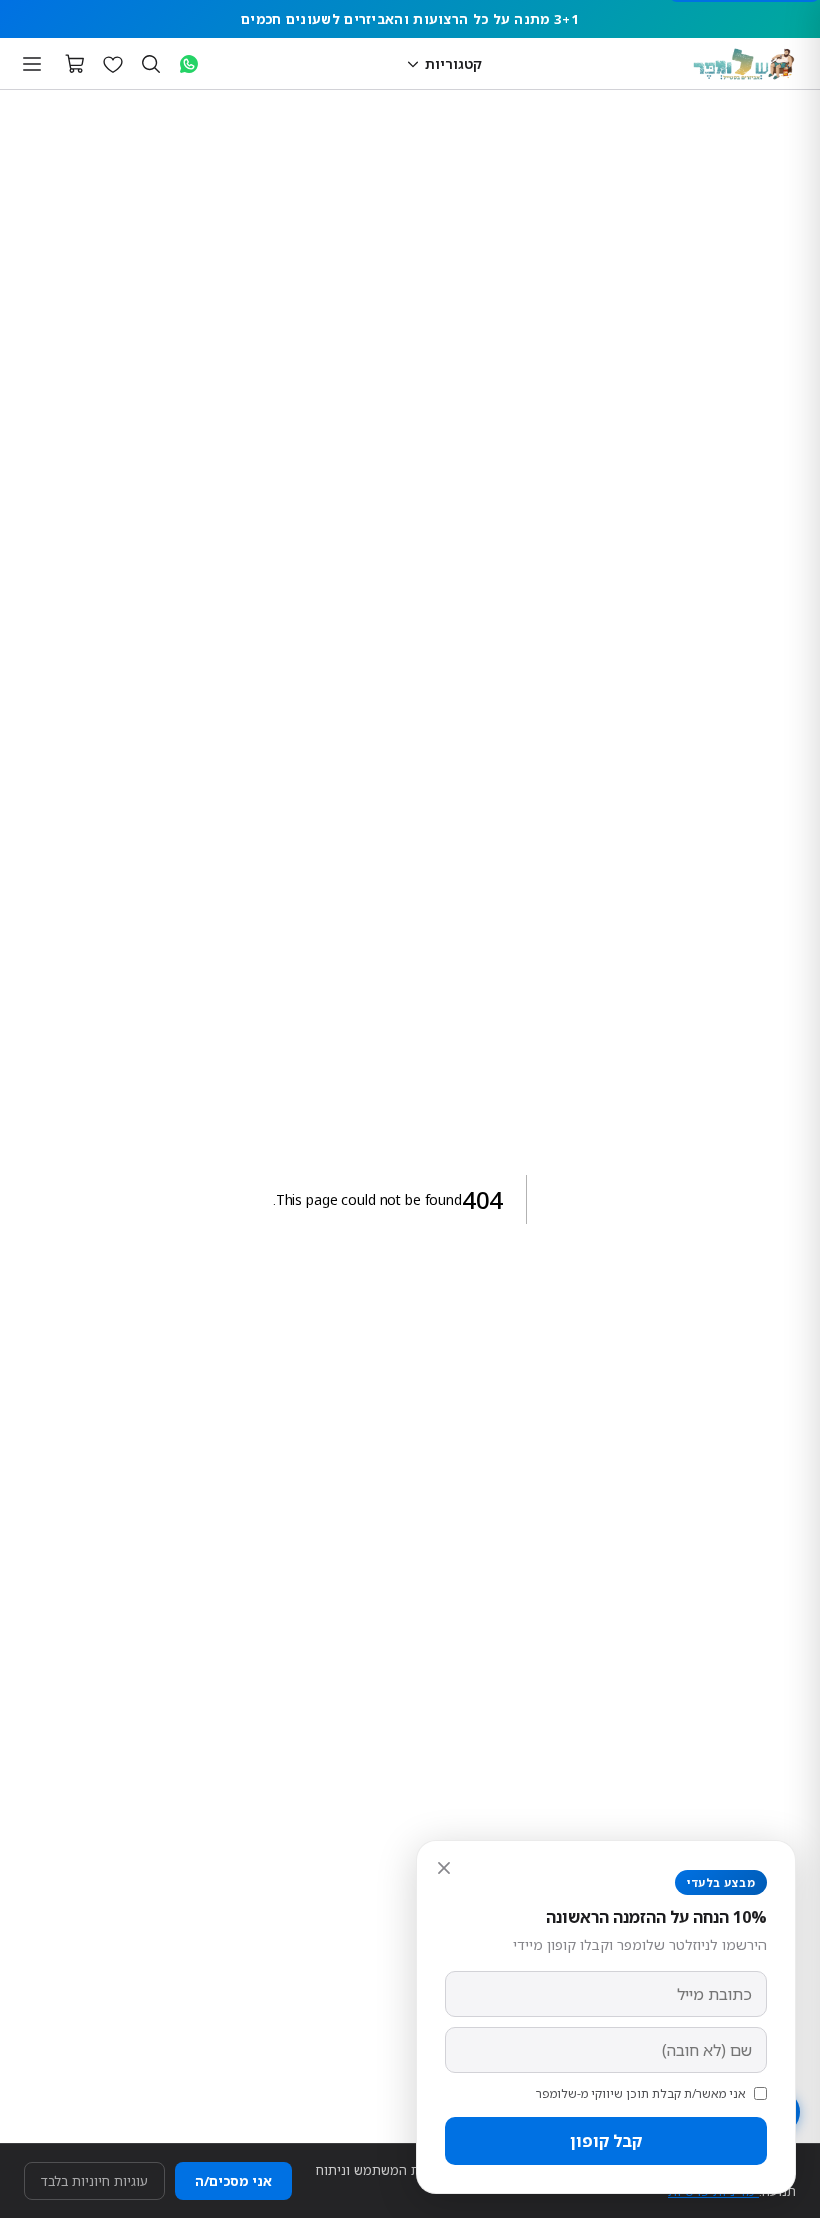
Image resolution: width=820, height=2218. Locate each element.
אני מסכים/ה (233, 2181)
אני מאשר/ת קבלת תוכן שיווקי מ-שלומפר (641, 2093)
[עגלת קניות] (75, 64)
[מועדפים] (113, 64)
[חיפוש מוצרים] (151, 64)
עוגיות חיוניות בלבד (94, 2181)
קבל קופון (606, 2141)
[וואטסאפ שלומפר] (189, 64)
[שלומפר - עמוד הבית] (744, 64)
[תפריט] (32, 64)
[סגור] (444, 1868)
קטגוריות (453, 63)
